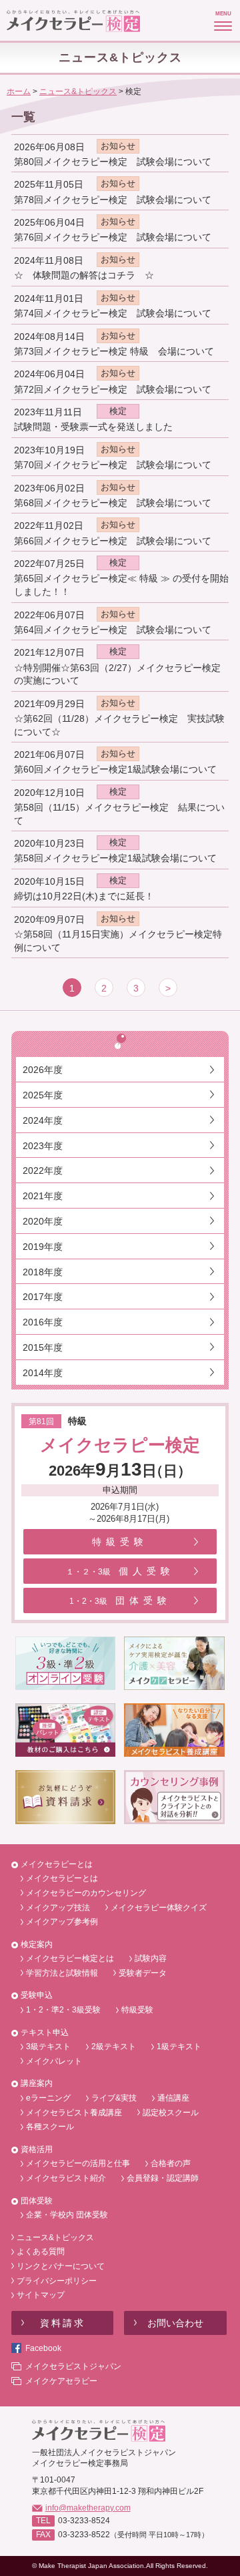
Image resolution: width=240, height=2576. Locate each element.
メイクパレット (54, 2061)
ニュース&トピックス (55, 2237)
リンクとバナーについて (61, 2266)
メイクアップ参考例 (62, 1922)
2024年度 (43, 1120)
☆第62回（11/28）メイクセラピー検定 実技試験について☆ (119, 725)
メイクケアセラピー (61, 2381)
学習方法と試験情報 (62, 1973)
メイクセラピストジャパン (73, 2366)
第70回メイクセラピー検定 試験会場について (113, 465)
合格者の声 (171, 2163)
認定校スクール (171, 2113)
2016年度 (43, 1322)
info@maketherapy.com (88, 2508)
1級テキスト (179, 2047)
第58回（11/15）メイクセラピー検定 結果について (119, 814)
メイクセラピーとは (62, 1878)
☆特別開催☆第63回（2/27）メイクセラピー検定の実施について (117, 674)
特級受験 (120, 1542)
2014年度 (43, 1373)
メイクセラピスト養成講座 (74, 2113)
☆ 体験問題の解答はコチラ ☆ (84, 275)
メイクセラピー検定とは (70, 1958)
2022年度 (43, 1170)
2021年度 (43, 1196)
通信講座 (173, 2098)
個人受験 (120, 1571)
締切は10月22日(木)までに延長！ (84, 896)
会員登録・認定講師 (163, 2178)
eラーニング (48, 2098)
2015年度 (43, 1347)
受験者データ (143, 1973)
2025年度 (43, 1095)
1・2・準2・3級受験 (63, 2010)
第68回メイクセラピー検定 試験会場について (113, 503)
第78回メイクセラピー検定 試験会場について (113, 200)
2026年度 (43, 1070)
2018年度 (43, 1272)
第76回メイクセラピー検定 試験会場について (113, 237)
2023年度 (43, 1146)
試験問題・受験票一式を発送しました (93, 427)
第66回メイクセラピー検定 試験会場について (113, 541)
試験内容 (151, 1958)
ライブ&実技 (114, 2098)
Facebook (43, 2348)
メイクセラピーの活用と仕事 (78, 2163)
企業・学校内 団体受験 (67, 2215)
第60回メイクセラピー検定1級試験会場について (115, 769)
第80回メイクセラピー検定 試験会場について (113, 162)
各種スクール (50, 2127)
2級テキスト (114, 2047)
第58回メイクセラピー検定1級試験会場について (115, 858)
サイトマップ (41, 2295)
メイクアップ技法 (58, 1908)
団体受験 (120, 1600)
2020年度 (43, 1221)
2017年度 (43, 1297)
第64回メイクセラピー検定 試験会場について (113, 630)
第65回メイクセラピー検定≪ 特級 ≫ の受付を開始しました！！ (121, 585)
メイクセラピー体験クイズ (159, 1908)
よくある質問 (41, 2251)
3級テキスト (48, 2047)
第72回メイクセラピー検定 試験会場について (113, 389)
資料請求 (63, 2323)
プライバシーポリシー (57, 2281)
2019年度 (43, 1247)
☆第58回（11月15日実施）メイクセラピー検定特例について (118, 941)
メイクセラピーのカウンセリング (86, 1893)
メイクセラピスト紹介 (66, 2178)
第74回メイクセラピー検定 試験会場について (113, 313)
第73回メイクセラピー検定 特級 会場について (114, 351)
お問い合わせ (175, 2323)
